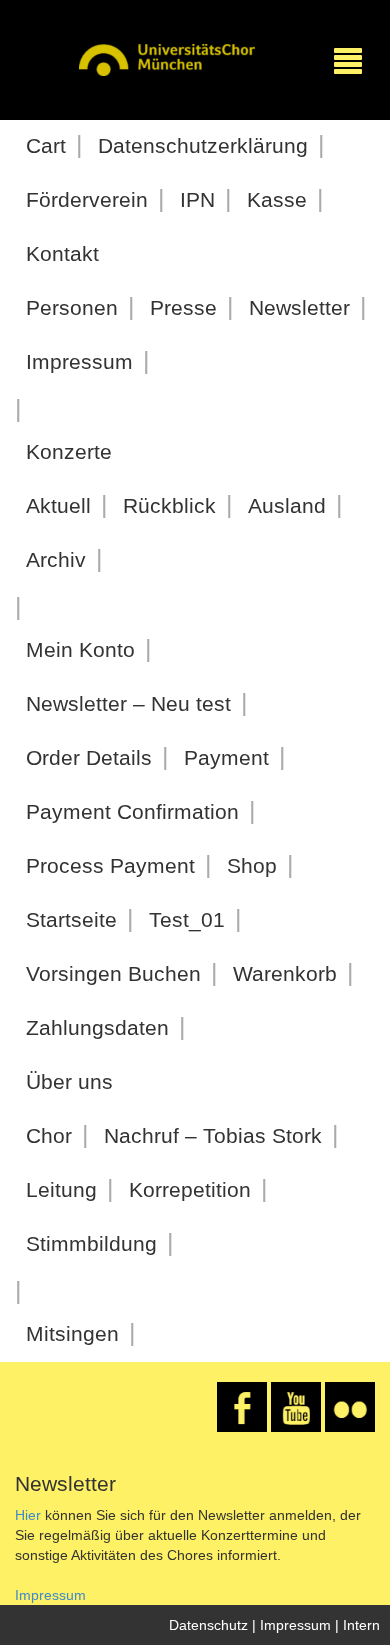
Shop (252, 865)
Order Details (89, 757)
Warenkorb (285, 973)
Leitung (61, 1189)
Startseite (71, 919)
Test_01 (187, 919)
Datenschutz (208, 1625)
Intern (361, 1625)
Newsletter (299, 307)
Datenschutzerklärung (203, 145)
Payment (226, 757)
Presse (183, 307)
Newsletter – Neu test (128, 703)
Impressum (79, 361)
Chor (49, 1135)
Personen (72, 307)
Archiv (56, 559)
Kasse (277, 199)
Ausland (287, 505)
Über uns (69, 1081)
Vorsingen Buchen (113, 973)
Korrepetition (190, 1189)
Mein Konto (80, 649)
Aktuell (58, 505)
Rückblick (169, 505)
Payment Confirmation (132, 811)
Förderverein (87, 199)
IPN (197, 199)
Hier (28, 1515)
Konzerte (69, 451)
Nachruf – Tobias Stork (213, 1135)
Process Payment (110, 865)
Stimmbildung (91, 1243)
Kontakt (62, 253)
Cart (46, 145)
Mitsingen (72, 1333)
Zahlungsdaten (97, 1027)
